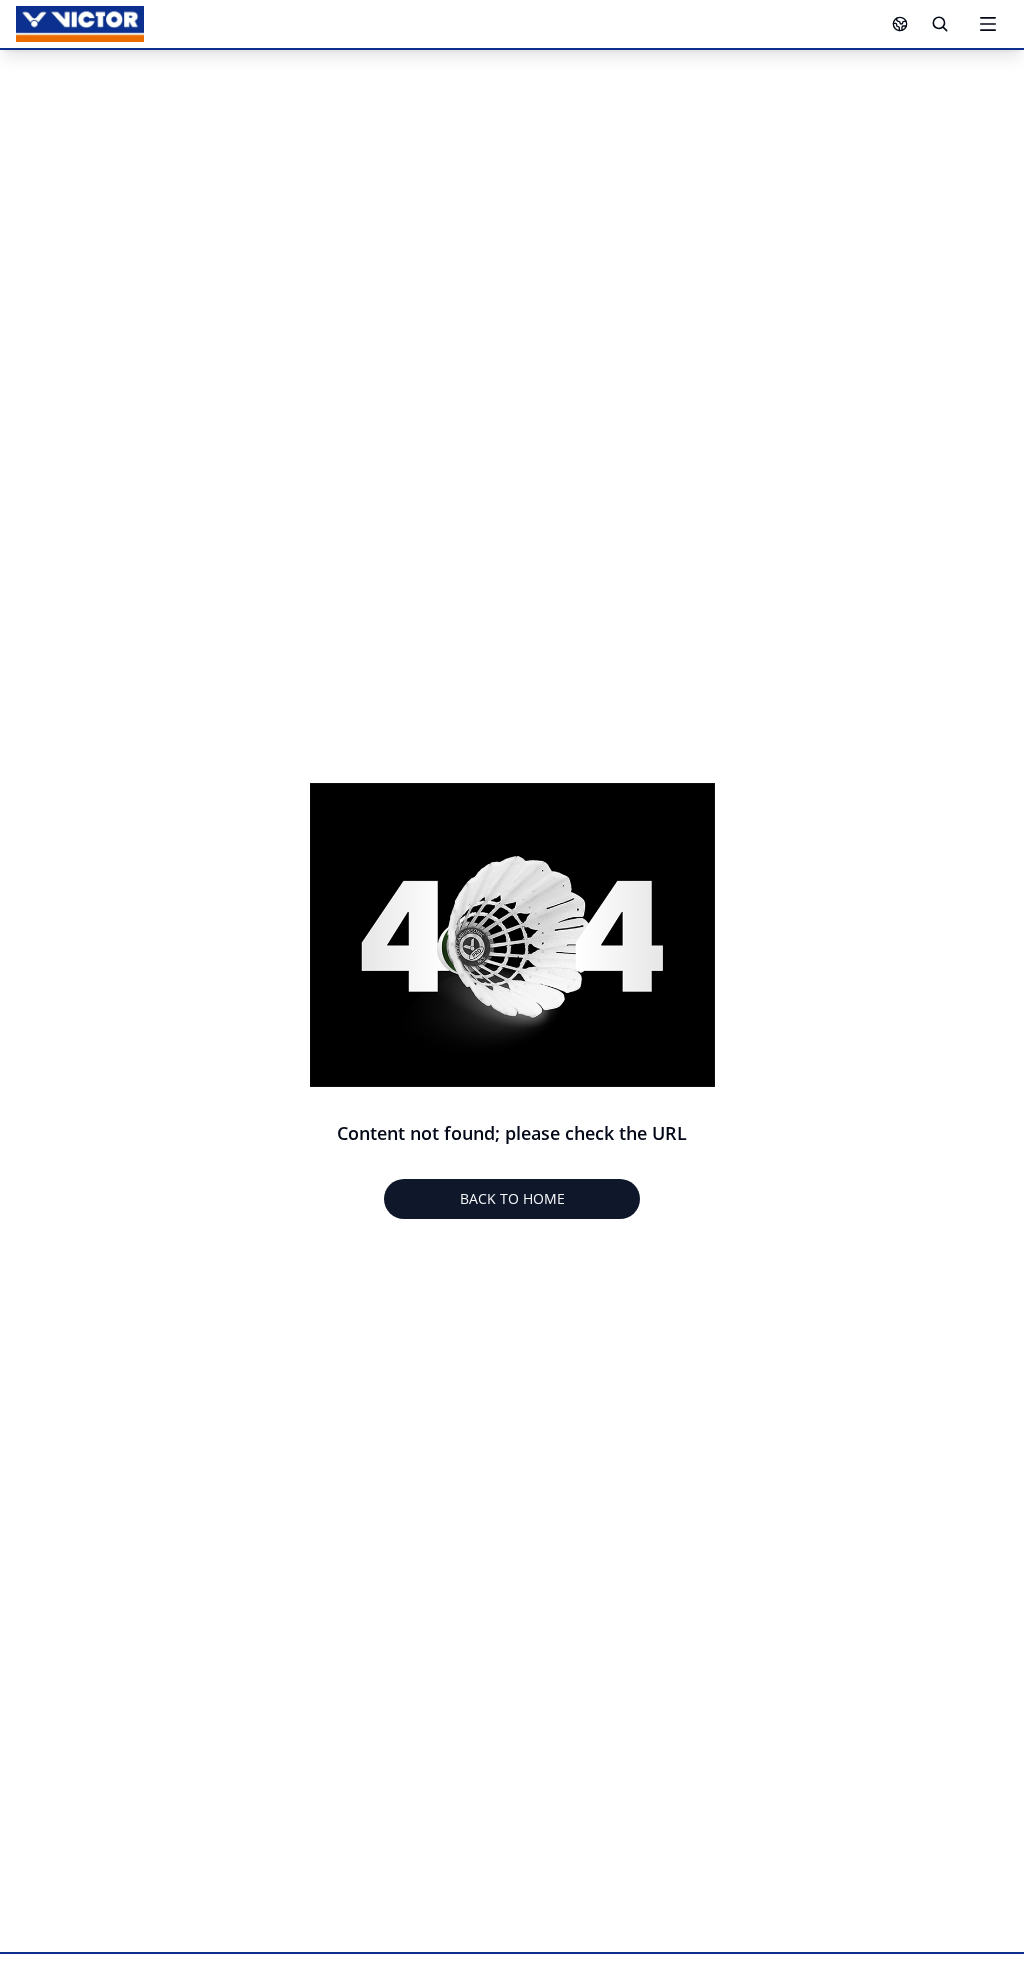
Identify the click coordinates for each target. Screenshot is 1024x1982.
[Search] (940, 24)
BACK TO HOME (512, 1198)
